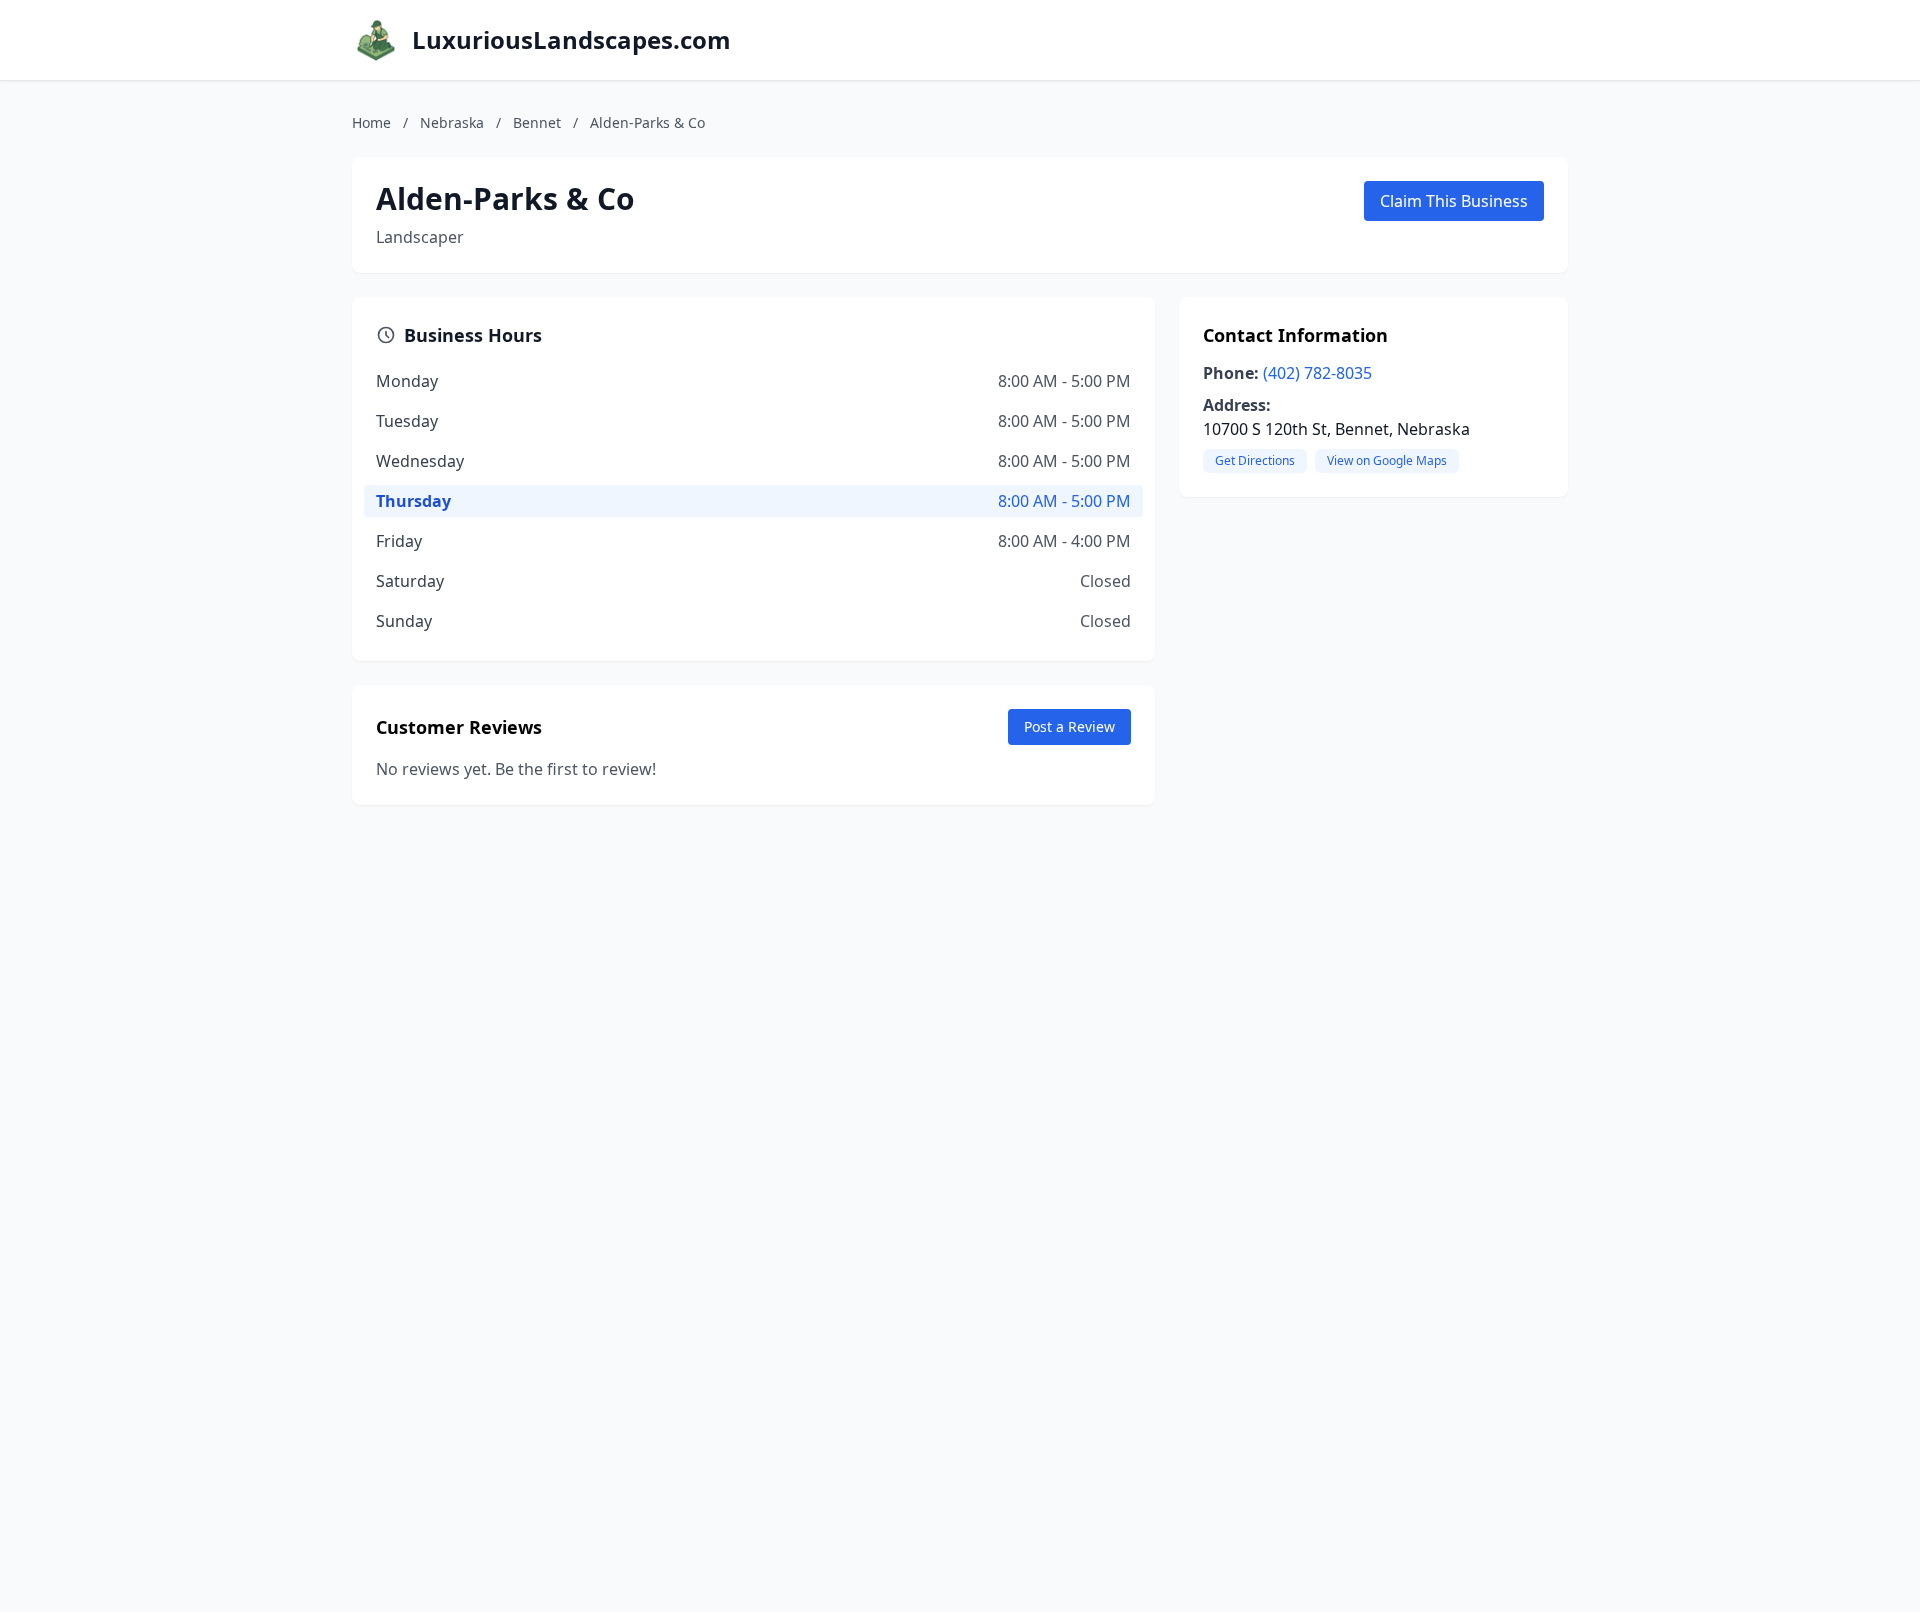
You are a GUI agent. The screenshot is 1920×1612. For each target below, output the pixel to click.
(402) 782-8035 (1317, 373)
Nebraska (452, 122)
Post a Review (1069, 726)
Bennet (537, 122)
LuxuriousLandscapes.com (571, 40)
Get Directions (1255, 460)
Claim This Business (1454, 201)
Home (371, 122)
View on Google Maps (1387, 460)
